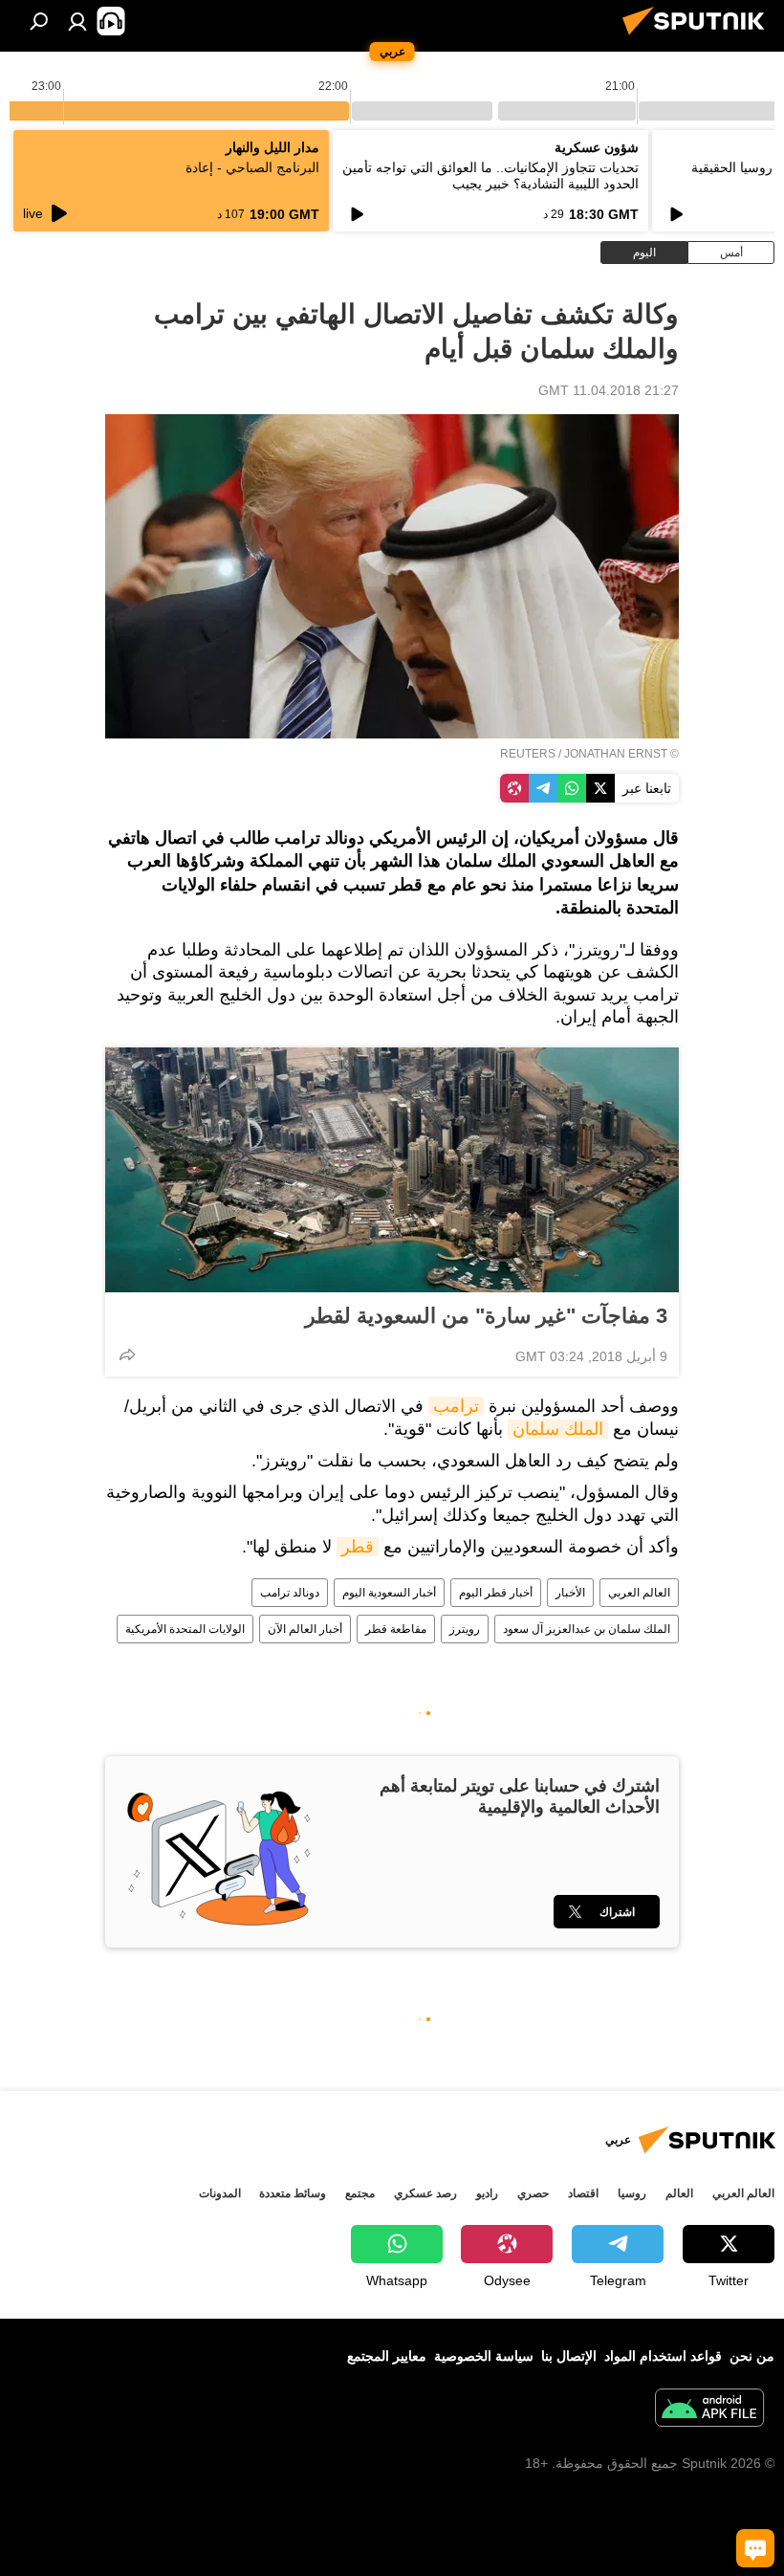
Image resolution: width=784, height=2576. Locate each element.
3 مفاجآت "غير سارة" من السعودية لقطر (486, 1316)
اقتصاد (583, 2193)
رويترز (465, 1629)
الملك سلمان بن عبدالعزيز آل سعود (587, 1629)
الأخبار (570, 1593)
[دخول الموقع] (77, 21)
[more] (127, 1354)
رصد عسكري (425, 2193)
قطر (358, 1547)
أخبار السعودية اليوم (389, 1593)
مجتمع (360, 2193)
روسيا (632, 2193)
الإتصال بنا (569, 2356)
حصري (533, 2193)
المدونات (220, 2193)
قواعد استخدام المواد (663, 2356)
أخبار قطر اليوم (496, 1593)
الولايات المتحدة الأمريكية (185, 1629)
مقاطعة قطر (396, 1629)
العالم (679, 2193)
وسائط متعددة (293, 2193)
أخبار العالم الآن (305, 1629)
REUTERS (528, 754)
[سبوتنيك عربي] (699, 37)
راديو (487, 2193)
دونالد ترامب (290, 1593)
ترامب (456, 1406)
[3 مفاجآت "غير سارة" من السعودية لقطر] (392, 1170)
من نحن (752, 2356)
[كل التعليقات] (755, 2548)
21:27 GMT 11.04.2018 (609, 390)
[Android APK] (709, 2410)
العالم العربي (639, 1593)
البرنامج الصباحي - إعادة (252, 167)
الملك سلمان (558, 1429)
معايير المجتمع (387, 2356)
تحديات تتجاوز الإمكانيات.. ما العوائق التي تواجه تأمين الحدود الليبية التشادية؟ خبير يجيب (490, 176)
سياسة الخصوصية (484, 2356)
